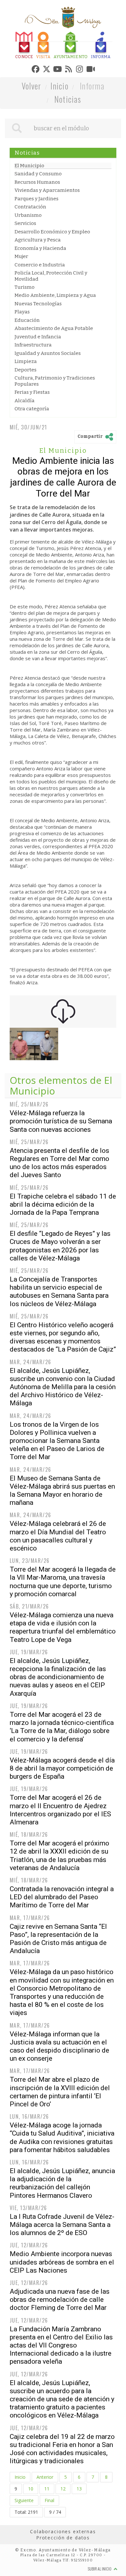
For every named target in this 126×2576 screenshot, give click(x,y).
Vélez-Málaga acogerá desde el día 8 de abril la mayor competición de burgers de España (62, 1798)
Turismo (25, 317)
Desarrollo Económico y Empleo (52, 262)
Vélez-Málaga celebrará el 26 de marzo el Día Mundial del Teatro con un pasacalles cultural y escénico (58, 1566)
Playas (22, 342)
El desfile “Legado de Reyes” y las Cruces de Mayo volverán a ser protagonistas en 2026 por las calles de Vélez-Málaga (60, 1276)
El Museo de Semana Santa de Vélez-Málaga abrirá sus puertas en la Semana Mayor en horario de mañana (62, 1520)
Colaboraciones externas (63, 2561)
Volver (31, 116)
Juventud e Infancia (38, 367)
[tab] (18, 46)
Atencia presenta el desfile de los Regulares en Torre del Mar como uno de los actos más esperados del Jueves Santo (59, 1193)
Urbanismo (28, 245)
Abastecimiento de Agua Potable (54, 358)
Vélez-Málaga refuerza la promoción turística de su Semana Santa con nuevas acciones (61, 1151)
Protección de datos (63, 2568)
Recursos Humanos (37, 212)
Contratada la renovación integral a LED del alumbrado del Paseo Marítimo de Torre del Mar (62, 1927)
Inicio (59, 116)
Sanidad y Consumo (38, 204)
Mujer (21, 287)
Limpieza (26, 392)
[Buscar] (17, 158)
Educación (27, 350)
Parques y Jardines (37, 228)
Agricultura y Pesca (38, 270)
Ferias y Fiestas (32, 422)
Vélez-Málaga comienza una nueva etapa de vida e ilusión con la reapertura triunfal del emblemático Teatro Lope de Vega (63, 1657)
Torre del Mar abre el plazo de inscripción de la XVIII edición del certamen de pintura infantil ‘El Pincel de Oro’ (60, 2122)
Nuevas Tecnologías (38, 334)
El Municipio (29, 195)
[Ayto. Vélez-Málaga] (63, 18)
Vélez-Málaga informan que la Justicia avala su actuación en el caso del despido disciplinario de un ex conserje (59, 2076)
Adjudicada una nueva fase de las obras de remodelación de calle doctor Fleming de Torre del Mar (60, 2330)
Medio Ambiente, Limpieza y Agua (55, 325)
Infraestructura (33, 375)
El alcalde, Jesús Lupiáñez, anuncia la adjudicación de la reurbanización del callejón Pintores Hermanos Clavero (62, 2213)
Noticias (68, 129)
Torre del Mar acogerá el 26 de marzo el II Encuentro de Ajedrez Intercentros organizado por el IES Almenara (60, 1840)
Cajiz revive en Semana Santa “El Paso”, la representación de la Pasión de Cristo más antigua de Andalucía (58, 1969)
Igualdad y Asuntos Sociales (48, 383)
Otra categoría (32, 439)
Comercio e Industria (40, 295)
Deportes (26, 400)
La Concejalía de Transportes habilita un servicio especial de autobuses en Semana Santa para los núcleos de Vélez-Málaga (59, 1322)
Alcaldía (25, 430)
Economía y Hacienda (40, 278)
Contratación (30, 237)
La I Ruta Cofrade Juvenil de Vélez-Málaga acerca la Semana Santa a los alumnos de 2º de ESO (62, 2255)
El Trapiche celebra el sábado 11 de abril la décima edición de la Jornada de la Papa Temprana (63, 1234)
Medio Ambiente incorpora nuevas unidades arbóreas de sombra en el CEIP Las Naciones (62, 2292)
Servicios (25, 253)
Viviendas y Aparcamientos (47, 220)
